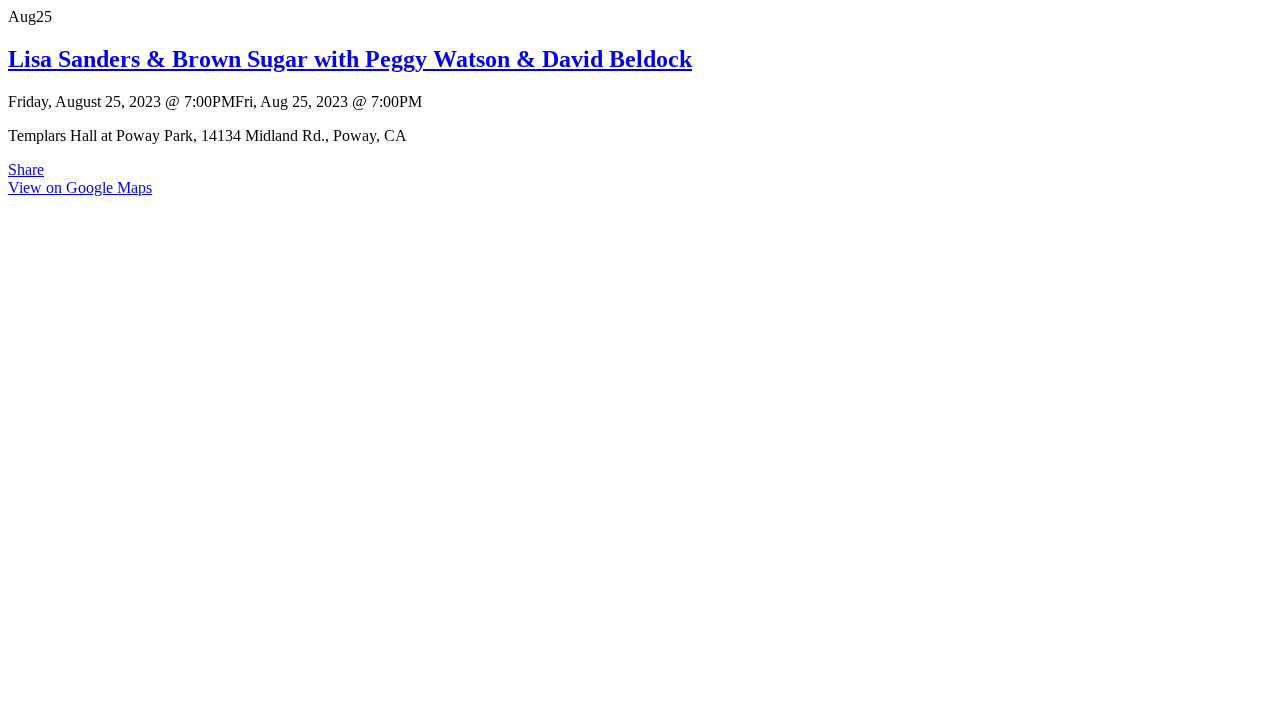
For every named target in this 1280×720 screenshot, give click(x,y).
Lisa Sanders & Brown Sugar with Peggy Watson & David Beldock (350, 59)
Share (26, 169)
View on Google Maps (80, 187)
